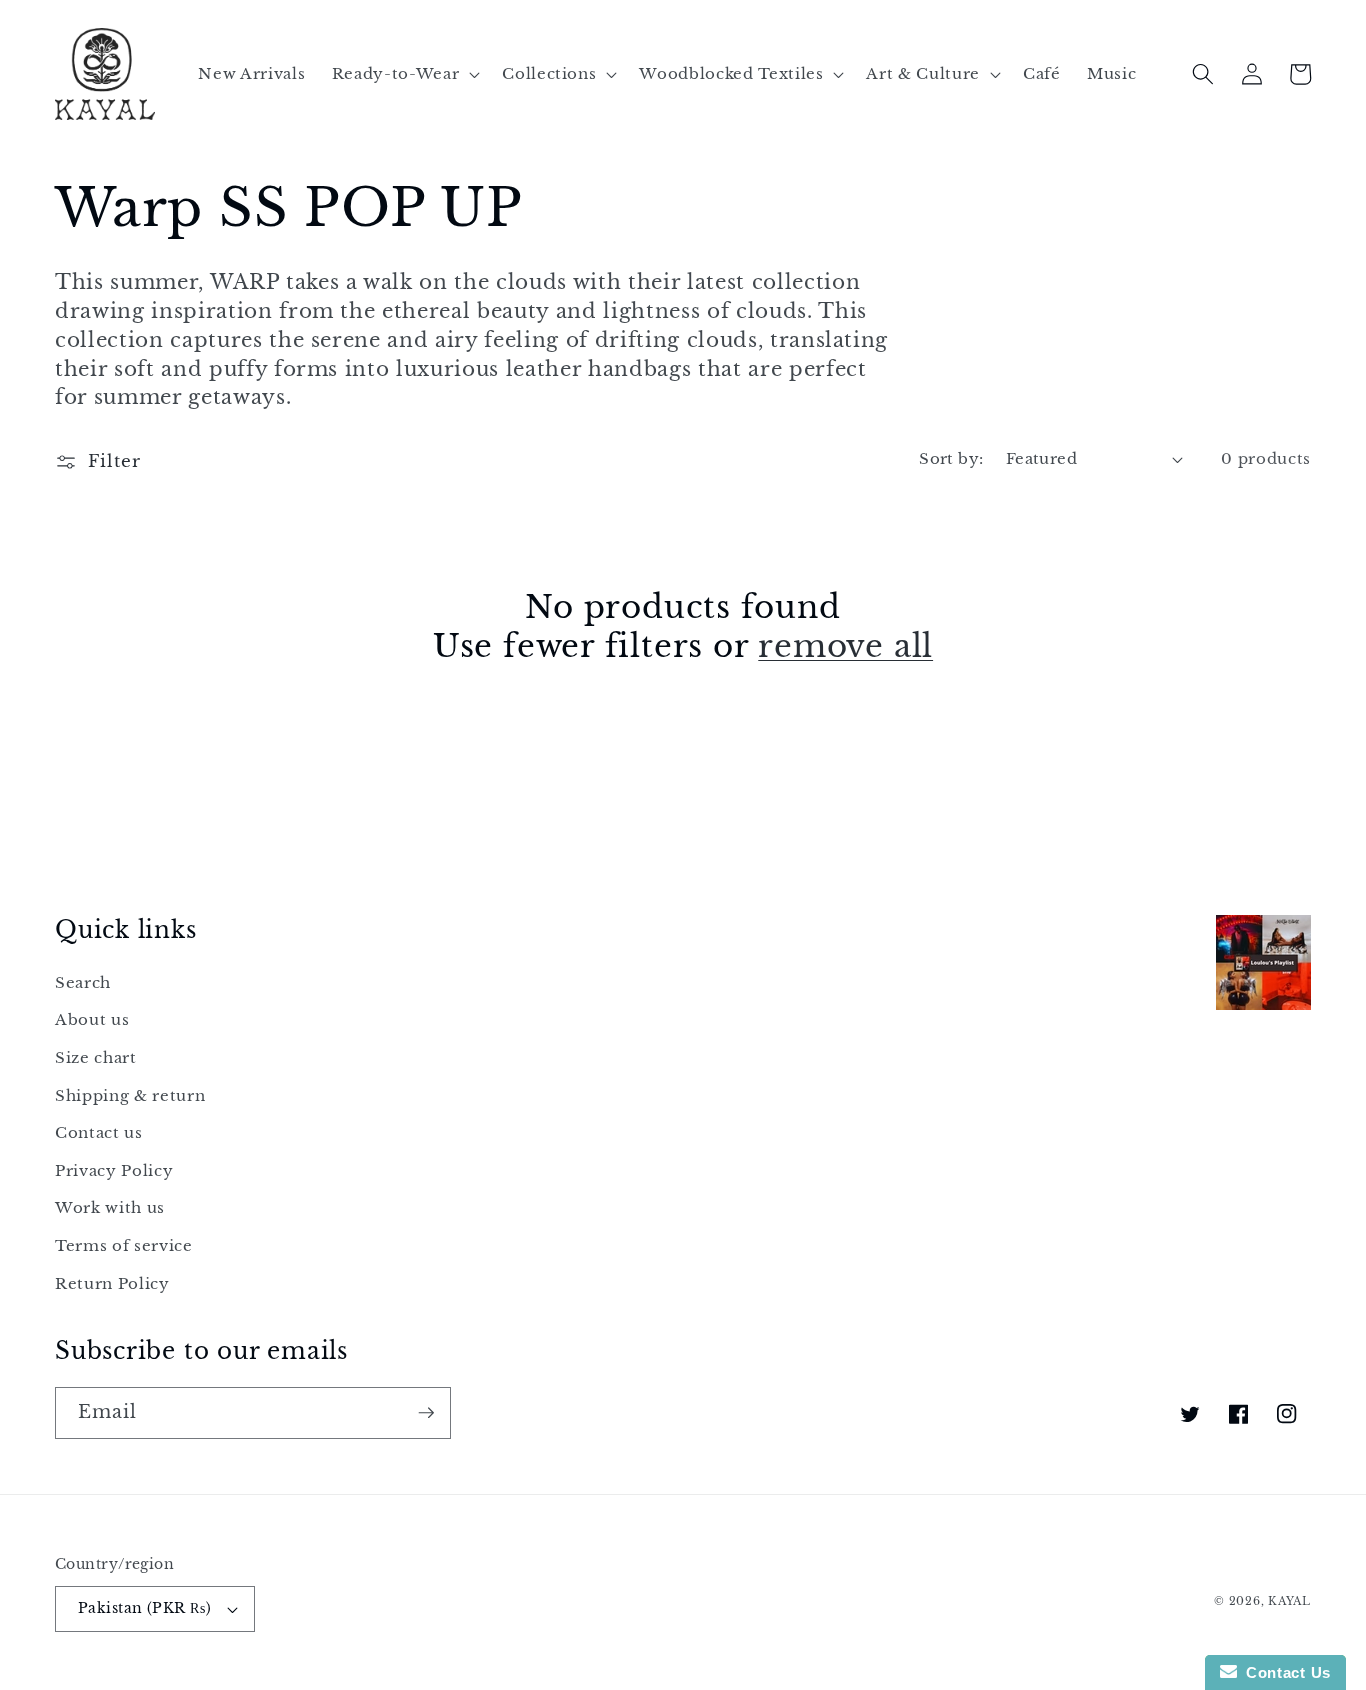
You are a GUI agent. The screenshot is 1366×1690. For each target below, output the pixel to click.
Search (83, 982)
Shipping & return (130, 1095)
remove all (845, 646)
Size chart (96, 1057)
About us (92, 1019)
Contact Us (1284, 1672)
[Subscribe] (426, 1413)
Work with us (110, 1207)
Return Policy (112, 1283)
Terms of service (124, 1245)
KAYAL (1289, 1601)
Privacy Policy (114, 1170)
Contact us (99, 1132)
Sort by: (951, 458)
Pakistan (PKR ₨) (144, 1608)
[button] (404, 74)
